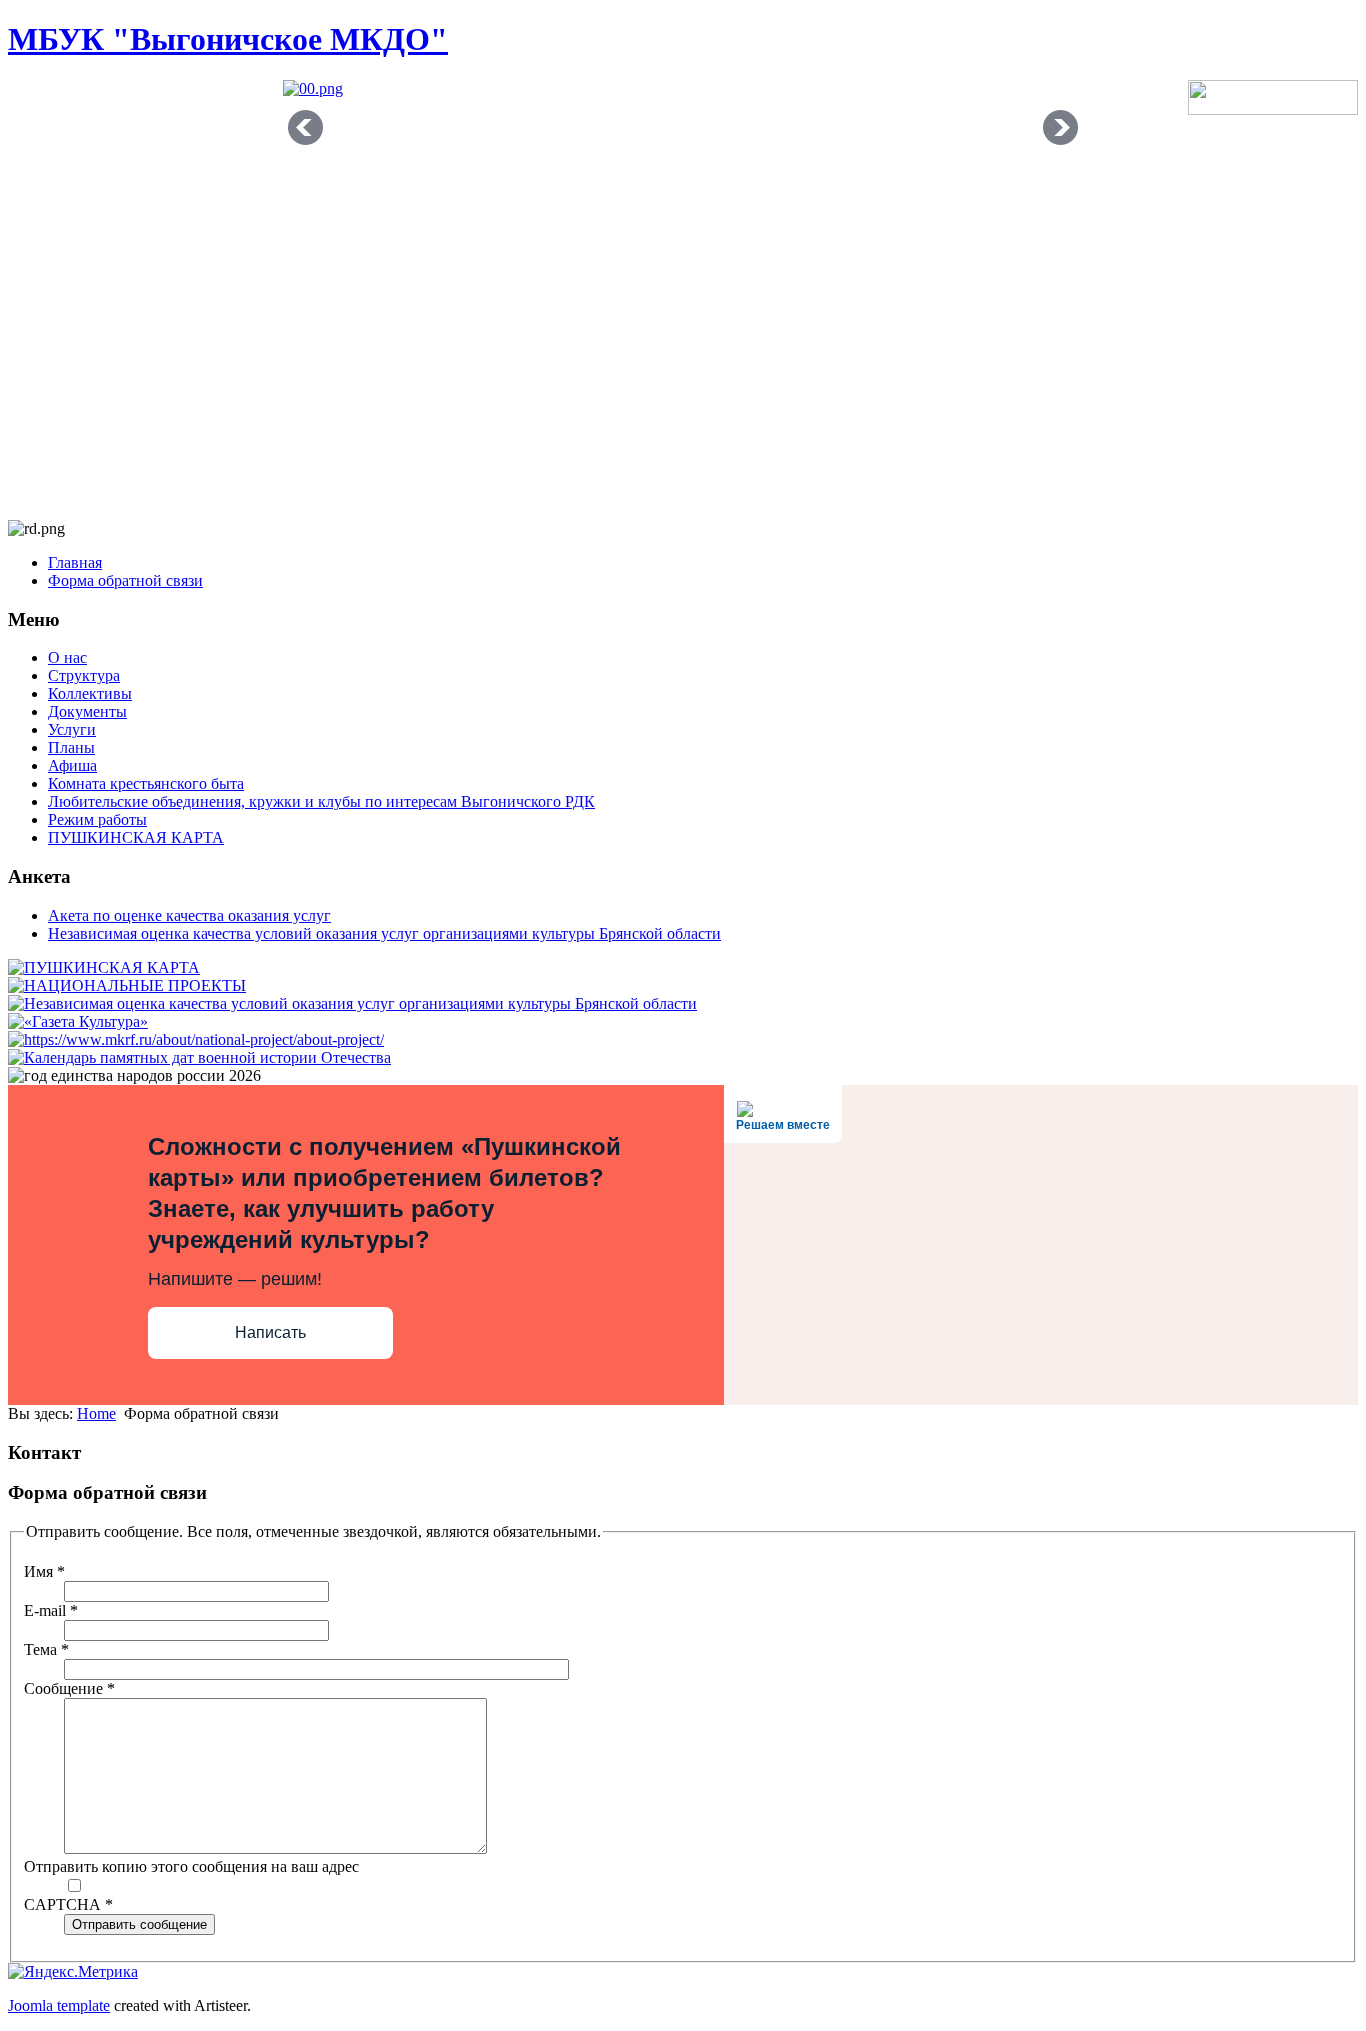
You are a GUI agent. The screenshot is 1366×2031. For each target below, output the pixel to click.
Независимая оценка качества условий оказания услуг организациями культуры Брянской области (384, 933)
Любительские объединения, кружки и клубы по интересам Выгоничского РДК (321, 801)
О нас (67, 657)
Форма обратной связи (125, 580)
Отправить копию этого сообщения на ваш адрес (191, 1866)
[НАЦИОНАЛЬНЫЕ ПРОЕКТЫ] (127, 985)
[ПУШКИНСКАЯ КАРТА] (104, 967)
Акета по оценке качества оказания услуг (189, 915)
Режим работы (97, 819)
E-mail (51, 1610)
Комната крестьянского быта (146, 783)
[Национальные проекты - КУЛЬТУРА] (196, 1039)
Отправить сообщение (139, 1924)
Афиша (72, 765)
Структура (84, 675)
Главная (75, 562)
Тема (46, 1649)
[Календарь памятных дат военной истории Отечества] (199, 1057)
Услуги (72, 729)
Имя (44, 1571)
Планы (71, 747)
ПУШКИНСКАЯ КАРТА (136, 837)
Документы (87, 711)
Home (96, 1413)
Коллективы (90, 693)
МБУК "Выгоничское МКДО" (228, 39)
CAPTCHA (68, 1904)
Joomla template (59, 2005)
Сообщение (69, 1688)
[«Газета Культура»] (78, 1021)
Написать (270, 1332)
